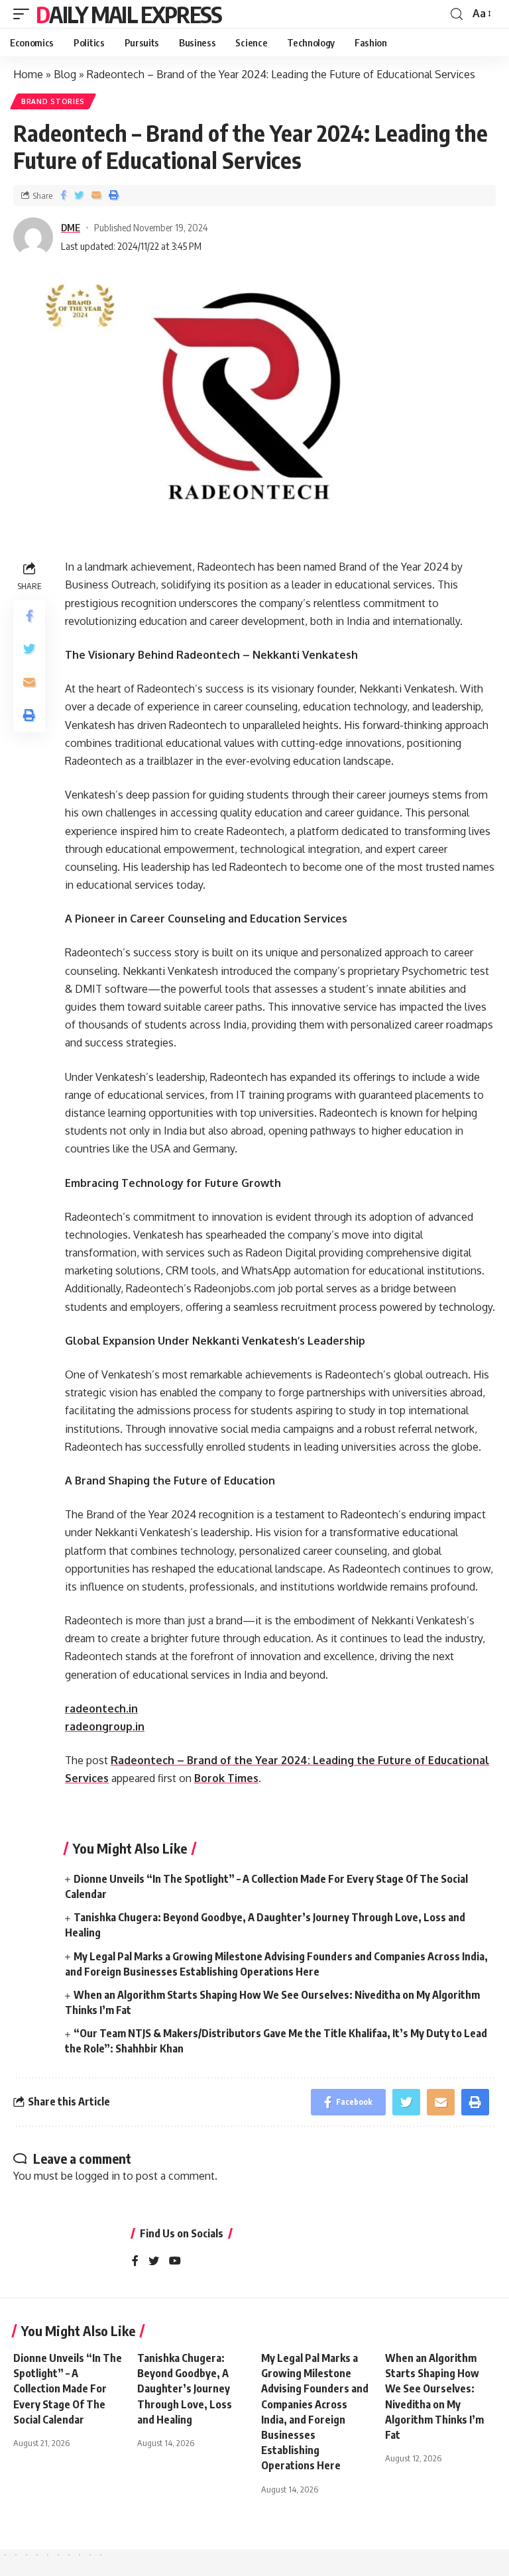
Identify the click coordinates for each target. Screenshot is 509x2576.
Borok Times (226, 1778)
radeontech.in (101, 1708)
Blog (65, 74)
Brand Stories (53, 101)
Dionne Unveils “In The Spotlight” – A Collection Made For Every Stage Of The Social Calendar (68, 2389)
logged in (98, 2176)
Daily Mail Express (129, 14)
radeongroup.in (105, 1726)
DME (71, 227)
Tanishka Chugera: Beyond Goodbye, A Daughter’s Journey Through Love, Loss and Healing (185, 2389)
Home (28, 74)
